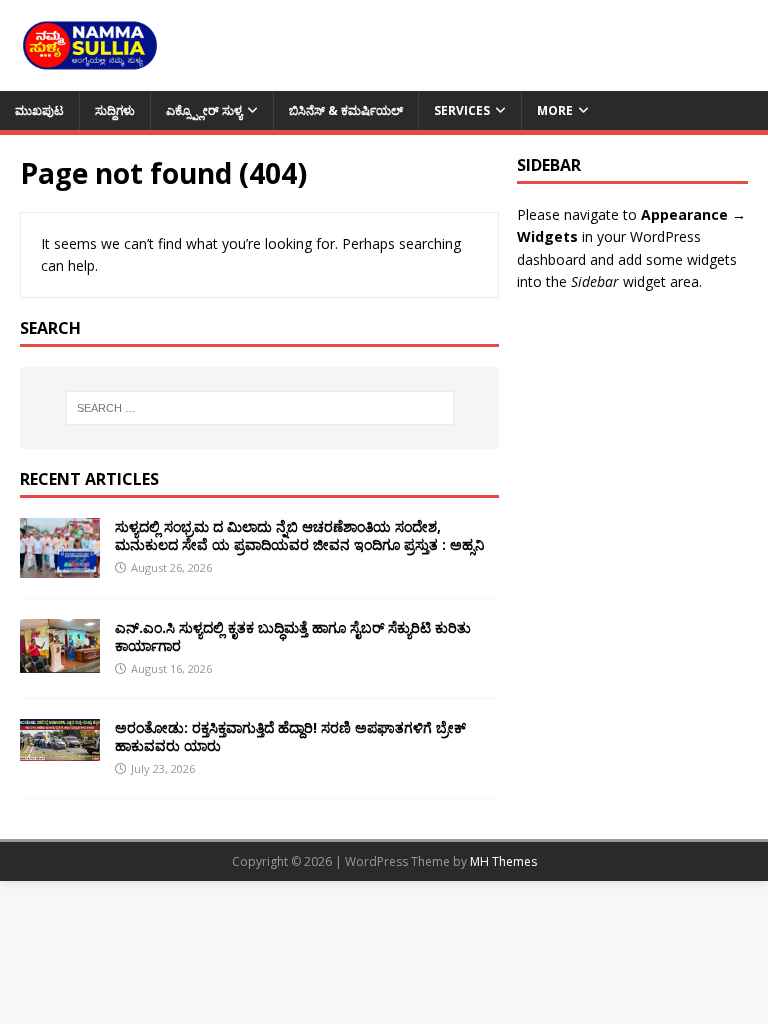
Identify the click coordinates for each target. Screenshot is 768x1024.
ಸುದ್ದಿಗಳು (115, 110)
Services (462, 110)
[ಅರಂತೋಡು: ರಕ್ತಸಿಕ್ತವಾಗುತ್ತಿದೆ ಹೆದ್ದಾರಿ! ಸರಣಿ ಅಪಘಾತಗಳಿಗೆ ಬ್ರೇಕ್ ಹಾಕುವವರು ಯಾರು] (60, 748)
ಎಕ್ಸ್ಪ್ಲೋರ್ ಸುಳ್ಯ (204, 110)
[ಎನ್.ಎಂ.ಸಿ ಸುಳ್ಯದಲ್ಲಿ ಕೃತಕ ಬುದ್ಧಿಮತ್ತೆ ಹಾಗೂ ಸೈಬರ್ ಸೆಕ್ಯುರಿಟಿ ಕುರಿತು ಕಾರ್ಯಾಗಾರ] (60, 660)
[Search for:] (259, 408)
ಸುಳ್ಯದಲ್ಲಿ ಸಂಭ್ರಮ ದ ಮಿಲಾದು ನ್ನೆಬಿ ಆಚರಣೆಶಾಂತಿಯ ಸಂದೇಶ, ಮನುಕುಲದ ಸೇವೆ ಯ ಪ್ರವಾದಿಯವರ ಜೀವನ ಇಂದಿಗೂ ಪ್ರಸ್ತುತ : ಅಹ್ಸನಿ (299, 535)
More (555, 110)
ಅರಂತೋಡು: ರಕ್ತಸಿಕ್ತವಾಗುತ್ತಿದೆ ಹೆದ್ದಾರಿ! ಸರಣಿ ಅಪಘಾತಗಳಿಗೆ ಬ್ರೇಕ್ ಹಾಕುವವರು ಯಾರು (290, 736)
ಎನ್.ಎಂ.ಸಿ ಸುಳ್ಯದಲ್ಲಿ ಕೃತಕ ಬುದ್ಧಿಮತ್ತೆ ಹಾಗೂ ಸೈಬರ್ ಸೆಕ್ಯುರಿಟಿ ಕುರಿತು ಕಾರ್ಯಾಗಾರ (293, 636)
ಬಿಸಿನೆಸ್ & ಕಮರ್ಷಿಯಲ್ (346, 110)
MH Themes (503, 861)
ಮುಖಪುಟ (39, 110)
